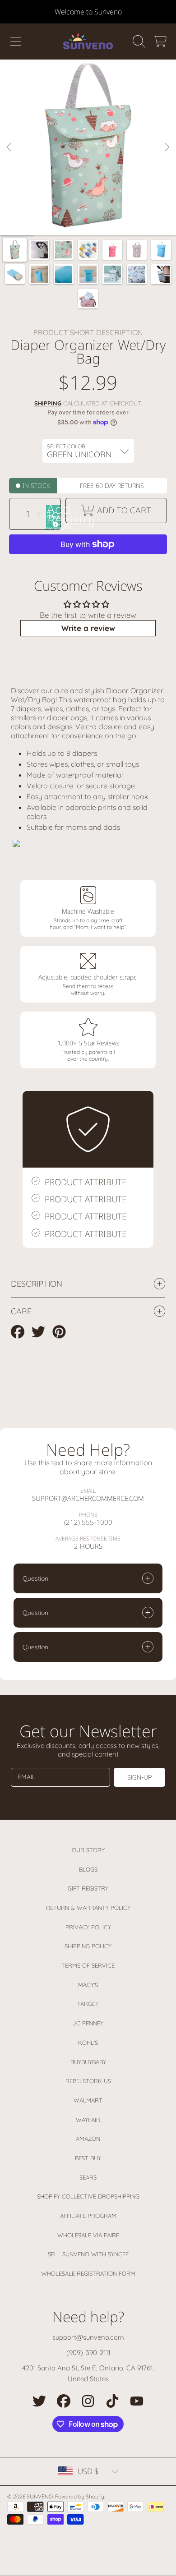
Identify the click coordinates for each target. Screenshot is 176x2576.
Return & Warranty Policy (88, 1908)
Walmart (88, 2100)
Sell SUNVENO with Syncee (88, 2254)
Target (88, 2004)
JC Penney (88, 2023)
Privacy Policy (88, 1927)
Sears (88, 2177)
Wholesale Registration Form (88, 2273)
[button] (16, 41)
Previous (9, 147)
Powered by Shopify (80, 2496)
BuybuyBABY (88, 2062)
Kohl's (88, 2042)
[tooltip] (54, 523)
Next (167, 147)
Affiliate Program (88, 2216)
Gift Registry (88, 1888)
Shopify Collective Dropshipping (88, 2196)
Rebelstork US (88, 2081)
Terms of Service (88, 1965)
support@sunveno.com (88, 2337)
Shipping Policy (88, 1946)
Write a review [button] (88, 628)
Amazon (88, 2139)
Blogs (88, 1869)
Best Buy (88, 2158)
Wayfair (88, 2120)
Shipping (48, 403)
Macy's (88, 1985)
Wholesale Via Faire (88, 2235)
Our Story (88, 1850)
